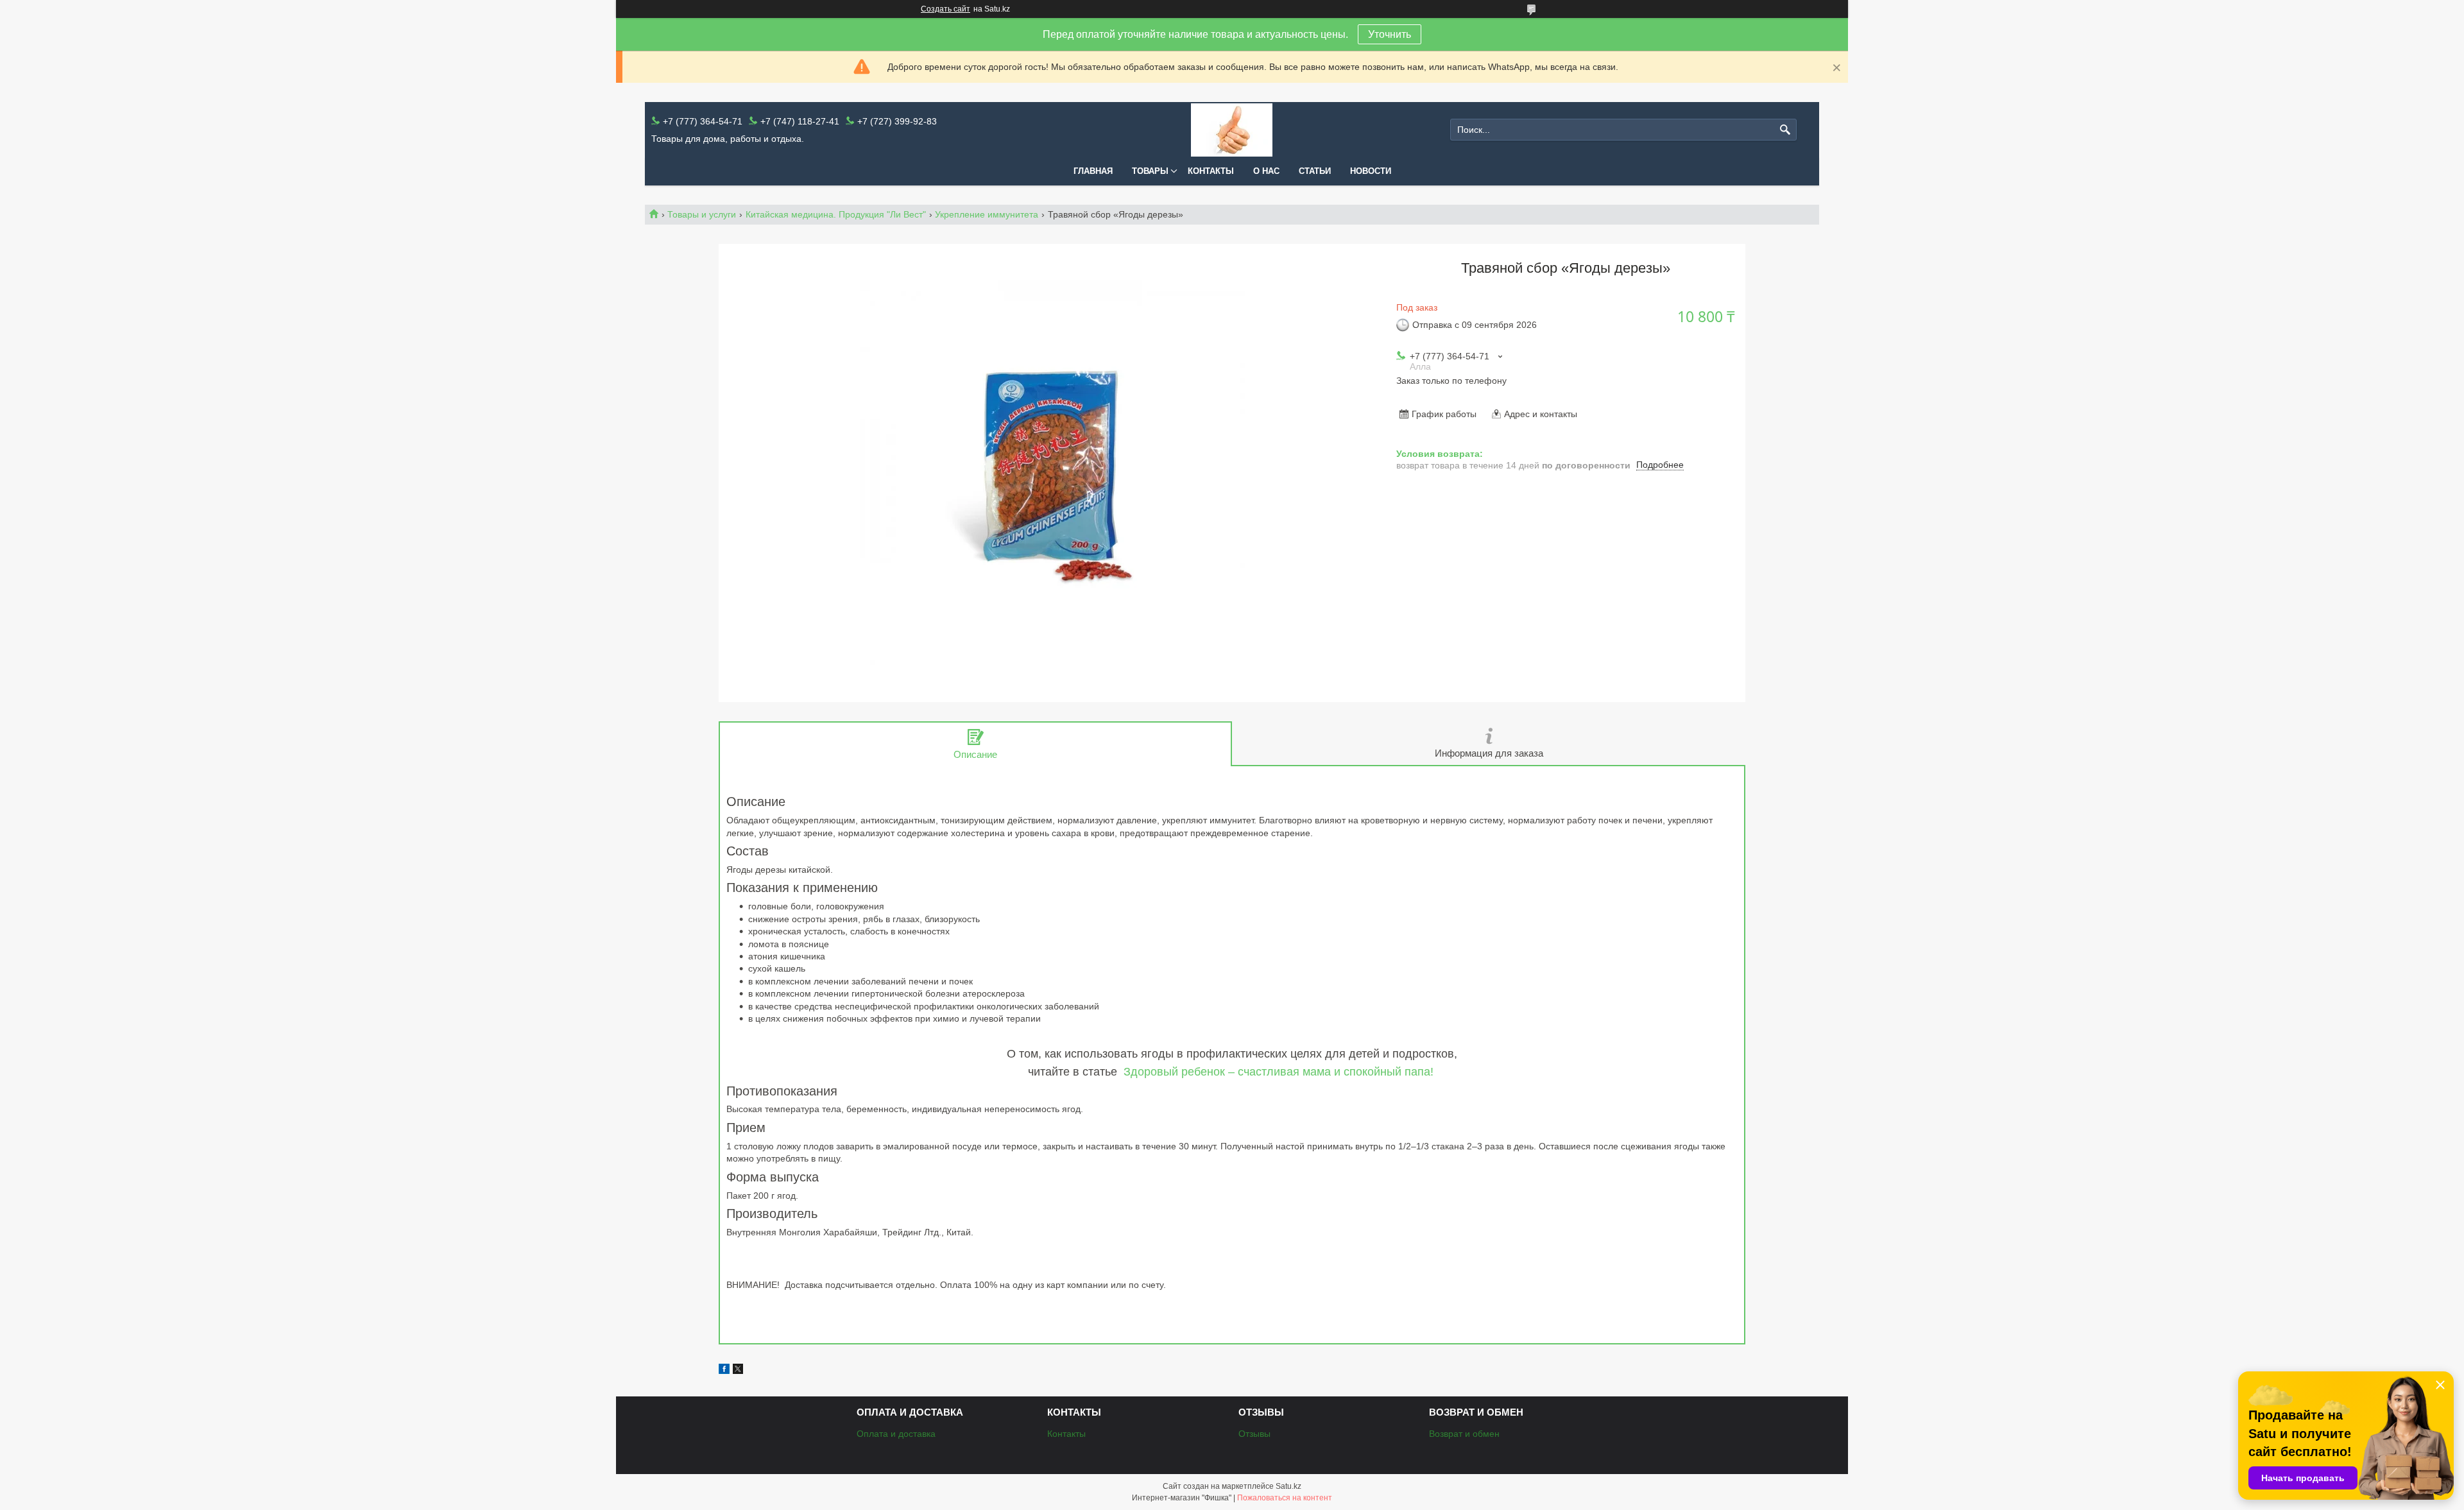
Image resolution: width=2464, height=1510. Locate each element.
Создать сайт (945, 9)
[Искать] (1785, 130)
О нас (1266, 171)
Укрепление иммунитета (987, 214)
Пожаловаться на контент (1285, 1498)
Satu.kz (1288, 1486)
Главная (1093, 171)
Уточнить (1390, 34)
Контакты (1211, 171)
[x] (738, 1371)
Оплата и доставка (896, 1434)
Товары (1150, 171)
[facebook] (724, 1371)
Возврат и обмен (1464, 1434)
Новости (1371, 171)
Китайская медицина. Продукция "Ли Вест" (836, 214)
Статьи (1315, 171)
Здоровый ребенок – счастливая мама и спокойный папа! (1280, 1072)
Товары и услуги (702, 214)
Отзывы (1254, 1434)
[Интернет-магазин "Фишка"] (1232, 130)
